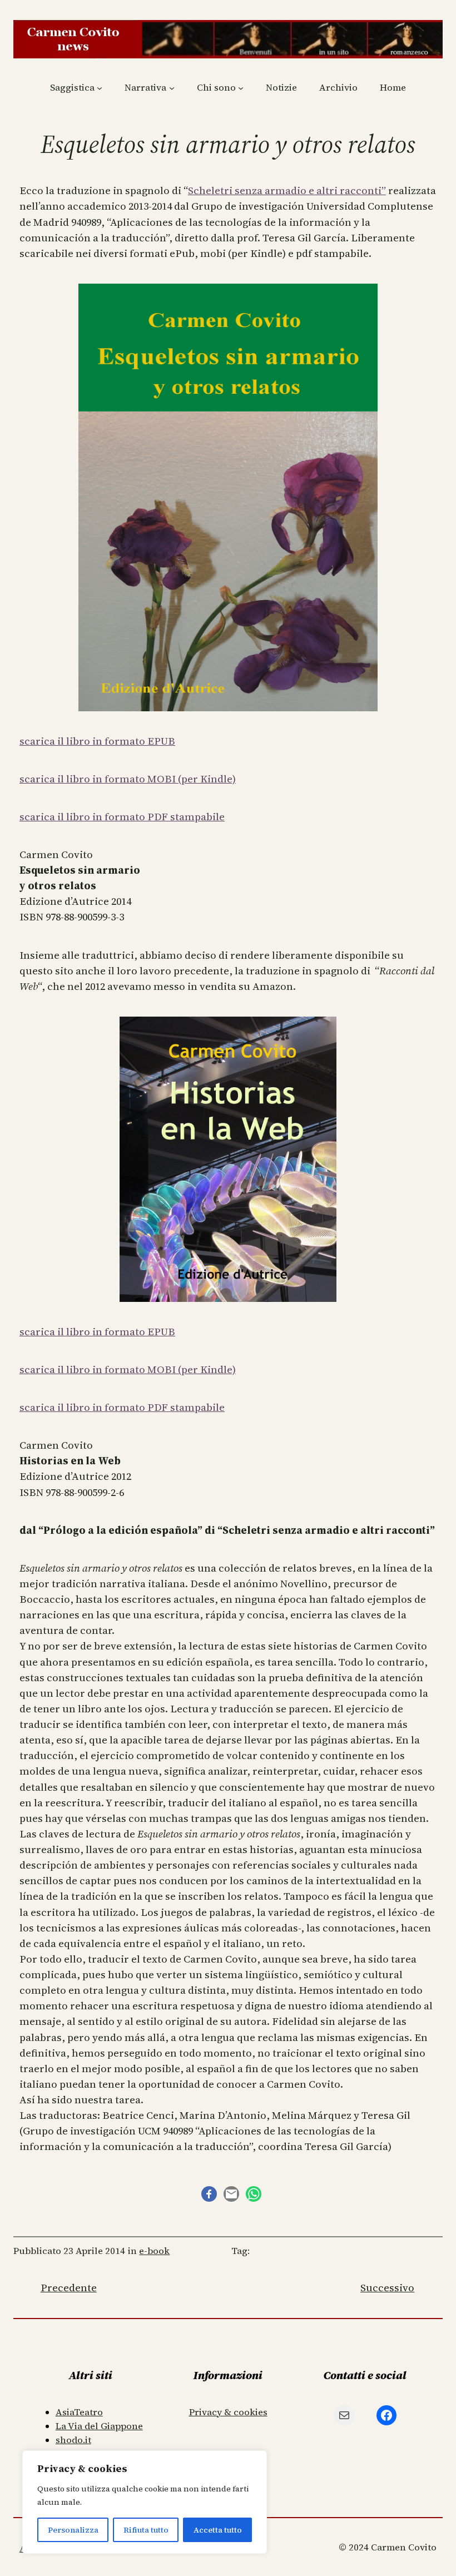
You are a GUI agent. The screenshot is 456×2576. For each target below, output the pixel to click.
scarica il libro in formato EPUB (97, 741)
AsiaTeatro (79, 2412)
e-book (154, 2251)
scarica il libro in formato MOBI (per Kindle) (128, 779)
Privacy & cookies (228, 2412)
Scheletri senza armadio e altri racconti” (287, 190)
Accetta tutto (218, 2530)
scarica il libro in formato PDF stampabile (122, 817)
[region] (145, 2502)
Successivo (387, 2288)
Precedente (69, 2288)
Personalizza (73, 2530)
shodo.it (73, 2440)
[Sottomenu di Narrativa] (172, 88)
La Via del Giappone (99, 2426)
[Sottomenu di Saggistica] (100, 88)
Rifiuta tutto (146, 2530)
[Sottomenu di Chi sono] (241, 88)
